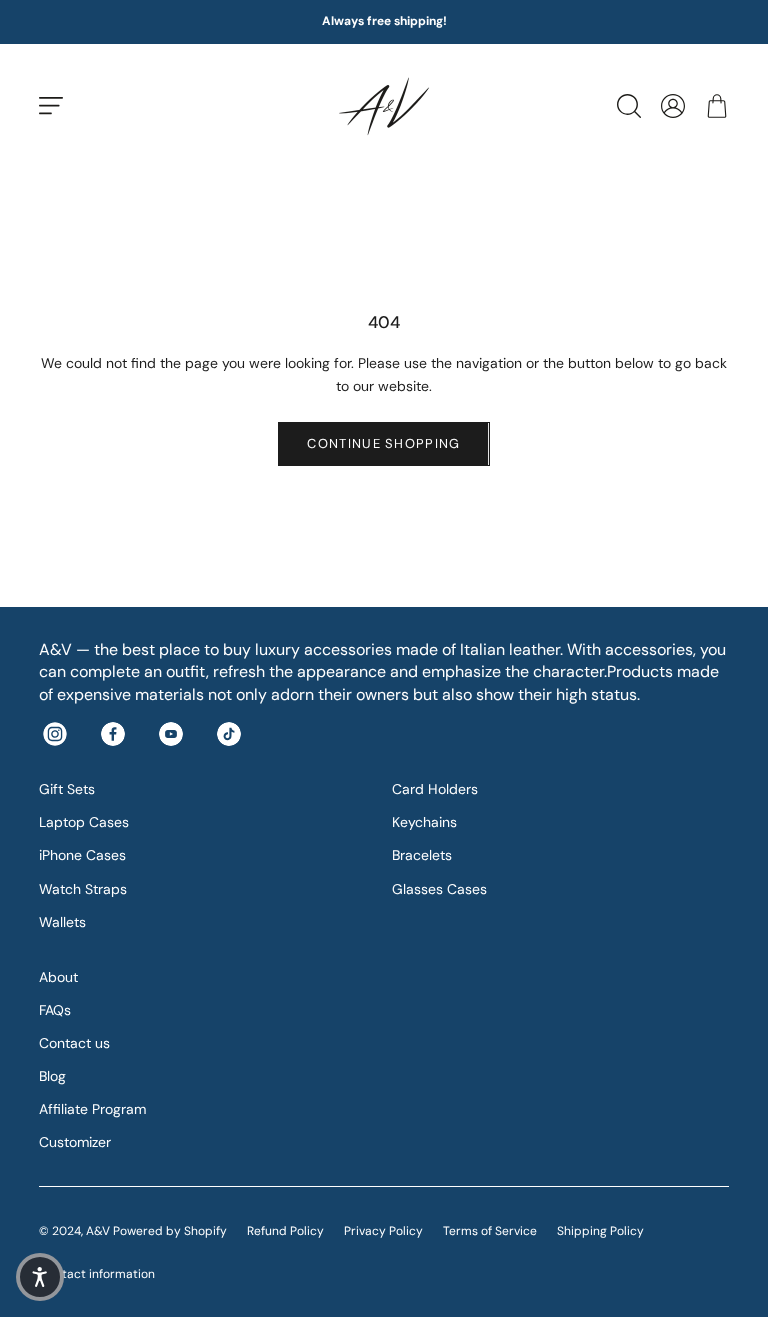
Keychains (424, 822)
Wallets (62, 922)
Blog (52, 1076)
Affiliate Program (92, 1109)
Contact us (74, 1043)
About (58, 977)
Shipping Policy (600, 1231)
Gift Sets (67, 789)
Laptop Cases (84, 822)
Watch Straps (83, 889)
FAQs (55, 1010)
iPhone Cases (82, 855)
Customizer (75, 1142)
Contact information (97, 1274)
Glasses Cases (439, 889)
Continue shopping (383, 443)
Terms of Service (490, 1231)
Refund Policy (285, 1231)
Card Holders (435, 789)
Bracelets (422, 855)
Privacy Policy (383, 1231)
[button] (40, 1277)
